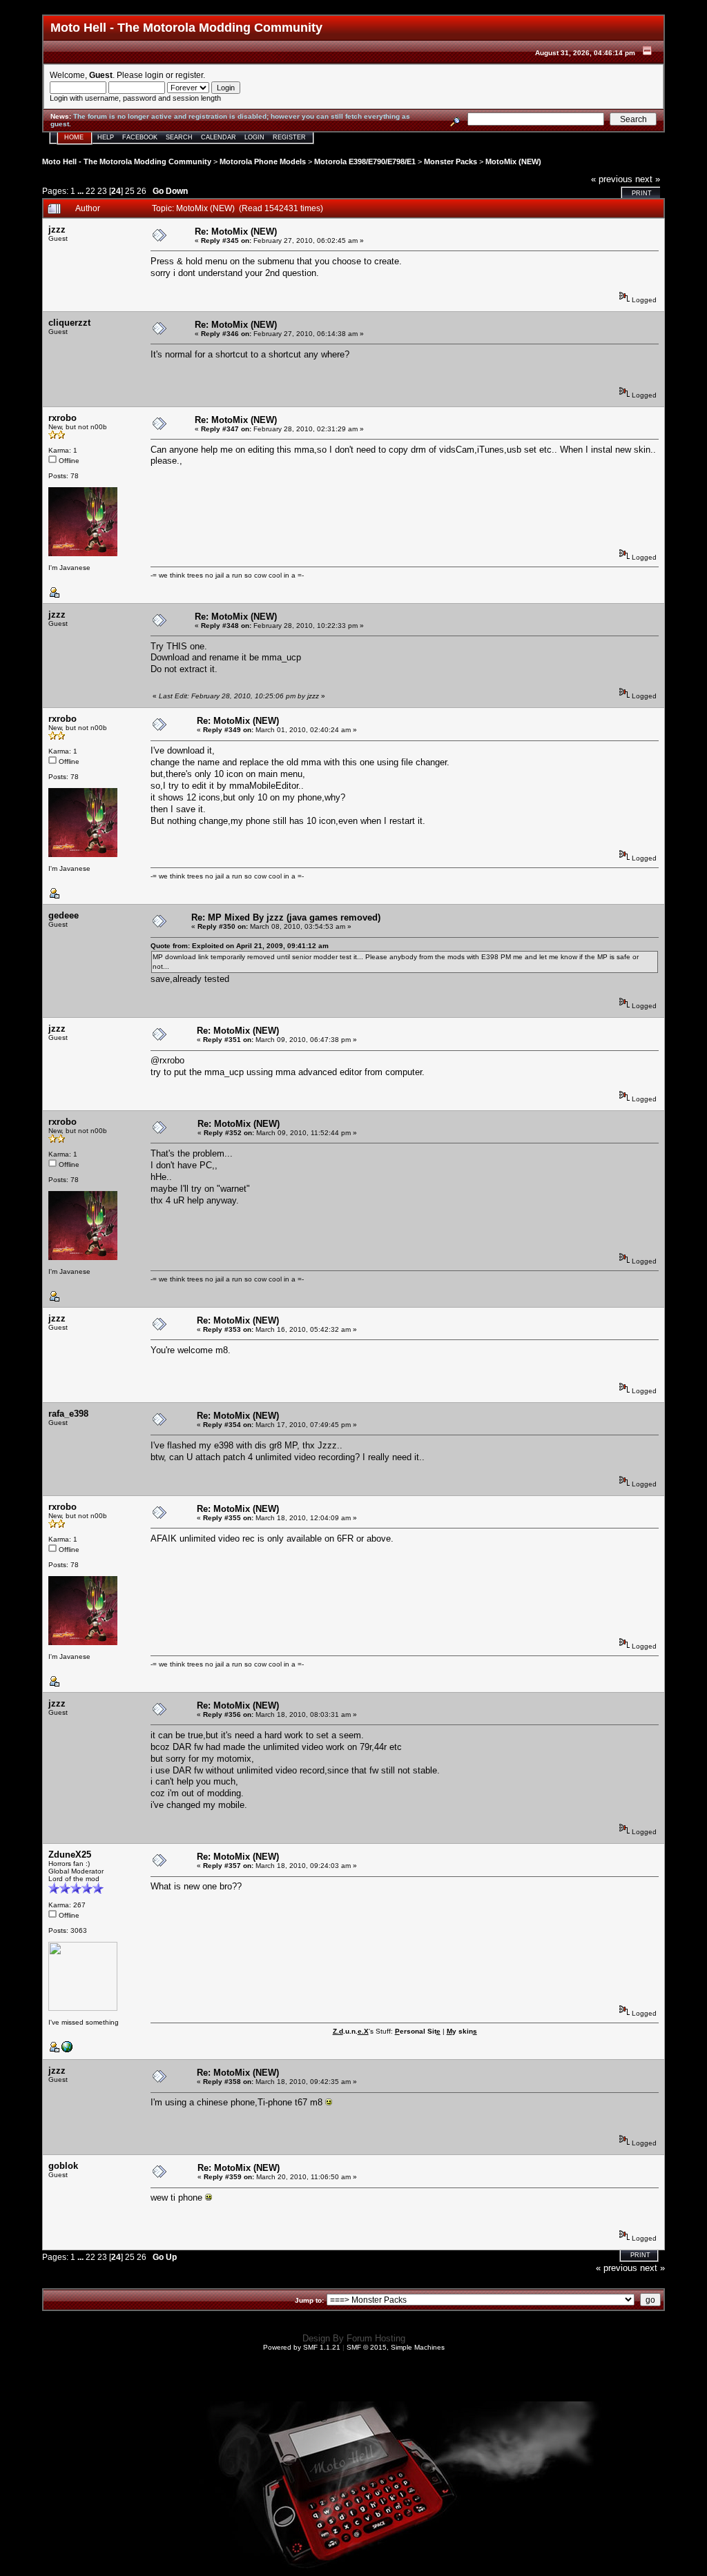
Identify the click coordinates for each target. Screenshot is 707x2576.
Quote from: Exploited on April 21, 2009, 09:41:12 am (240, 946)
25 (130, 191)
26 (142, 191)
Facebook (140, 137)
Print (642, 193)
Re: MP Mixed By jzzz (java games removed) (286, 917)
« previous (612, 179)
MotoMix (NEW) (513, 161)
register (189, 75)
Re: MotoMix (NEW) (236, 232)
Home (74, 137)
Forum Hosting (376, 2338)
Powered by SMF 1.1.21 (302, 2347)
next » (648, 179)
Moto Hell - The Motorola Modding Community (127, 161)
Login (254, 137)
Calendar (219, 137)
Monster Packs (451, 161)
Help (106, 137)
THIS (177, 646)
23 (102, 191)
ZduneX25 (70, 1855)
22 (90, 191)
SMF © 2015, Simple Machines (396, 2347)
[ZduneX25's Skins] (67, 2050)
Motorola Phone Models (263, 161)
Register (289, 137)
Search (179, 137)
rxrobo (62, 418)
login (154, 75)
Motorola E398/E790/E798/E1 (365, 161)
